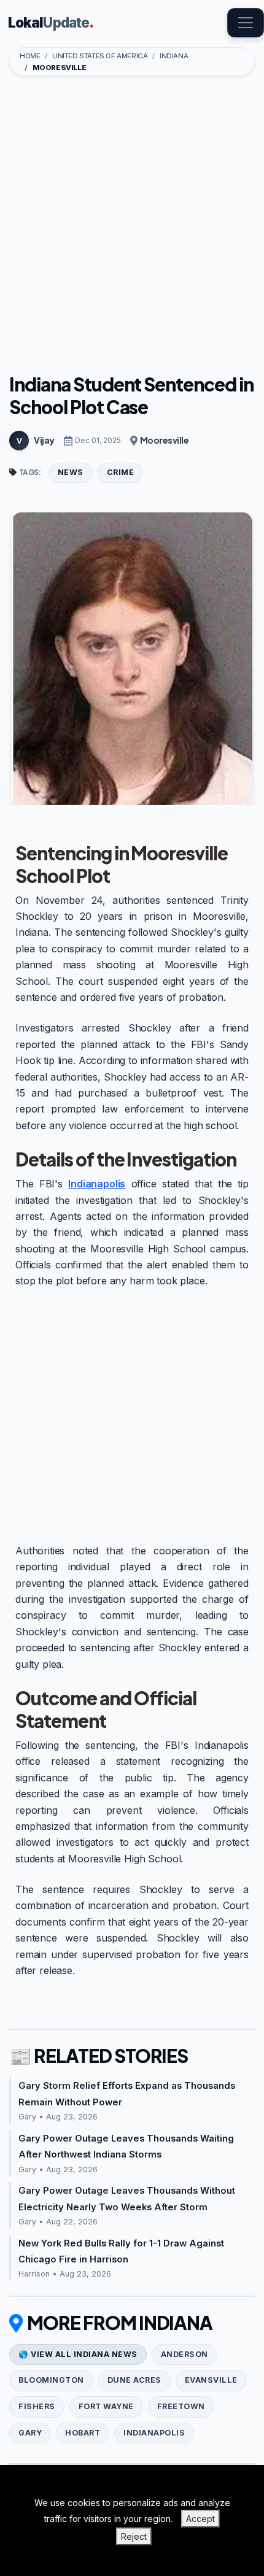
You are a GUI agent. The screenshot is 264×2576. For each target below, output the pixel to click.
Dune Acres (134, 2380)
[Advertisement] (132, 226)
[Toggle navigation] (246, 23)
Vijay (44, 440)
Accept (200, 2519)
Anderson (184, 2354)
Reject (134, 2536)
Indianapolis (97, 1184)
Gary (30, 2433)
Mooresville (165, 440)
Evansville (211, 2380)
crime (121, 472)
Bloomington (51, 2380)
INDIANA (174, 56)
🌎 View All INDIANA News (78, 2354)
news (71, 472)
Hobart (83, 2433)
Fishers (37, 2406)
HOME (30, 56)
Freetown (181, 2406)
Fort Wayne (106, 2406)
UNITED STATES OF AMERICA (100, 56)
